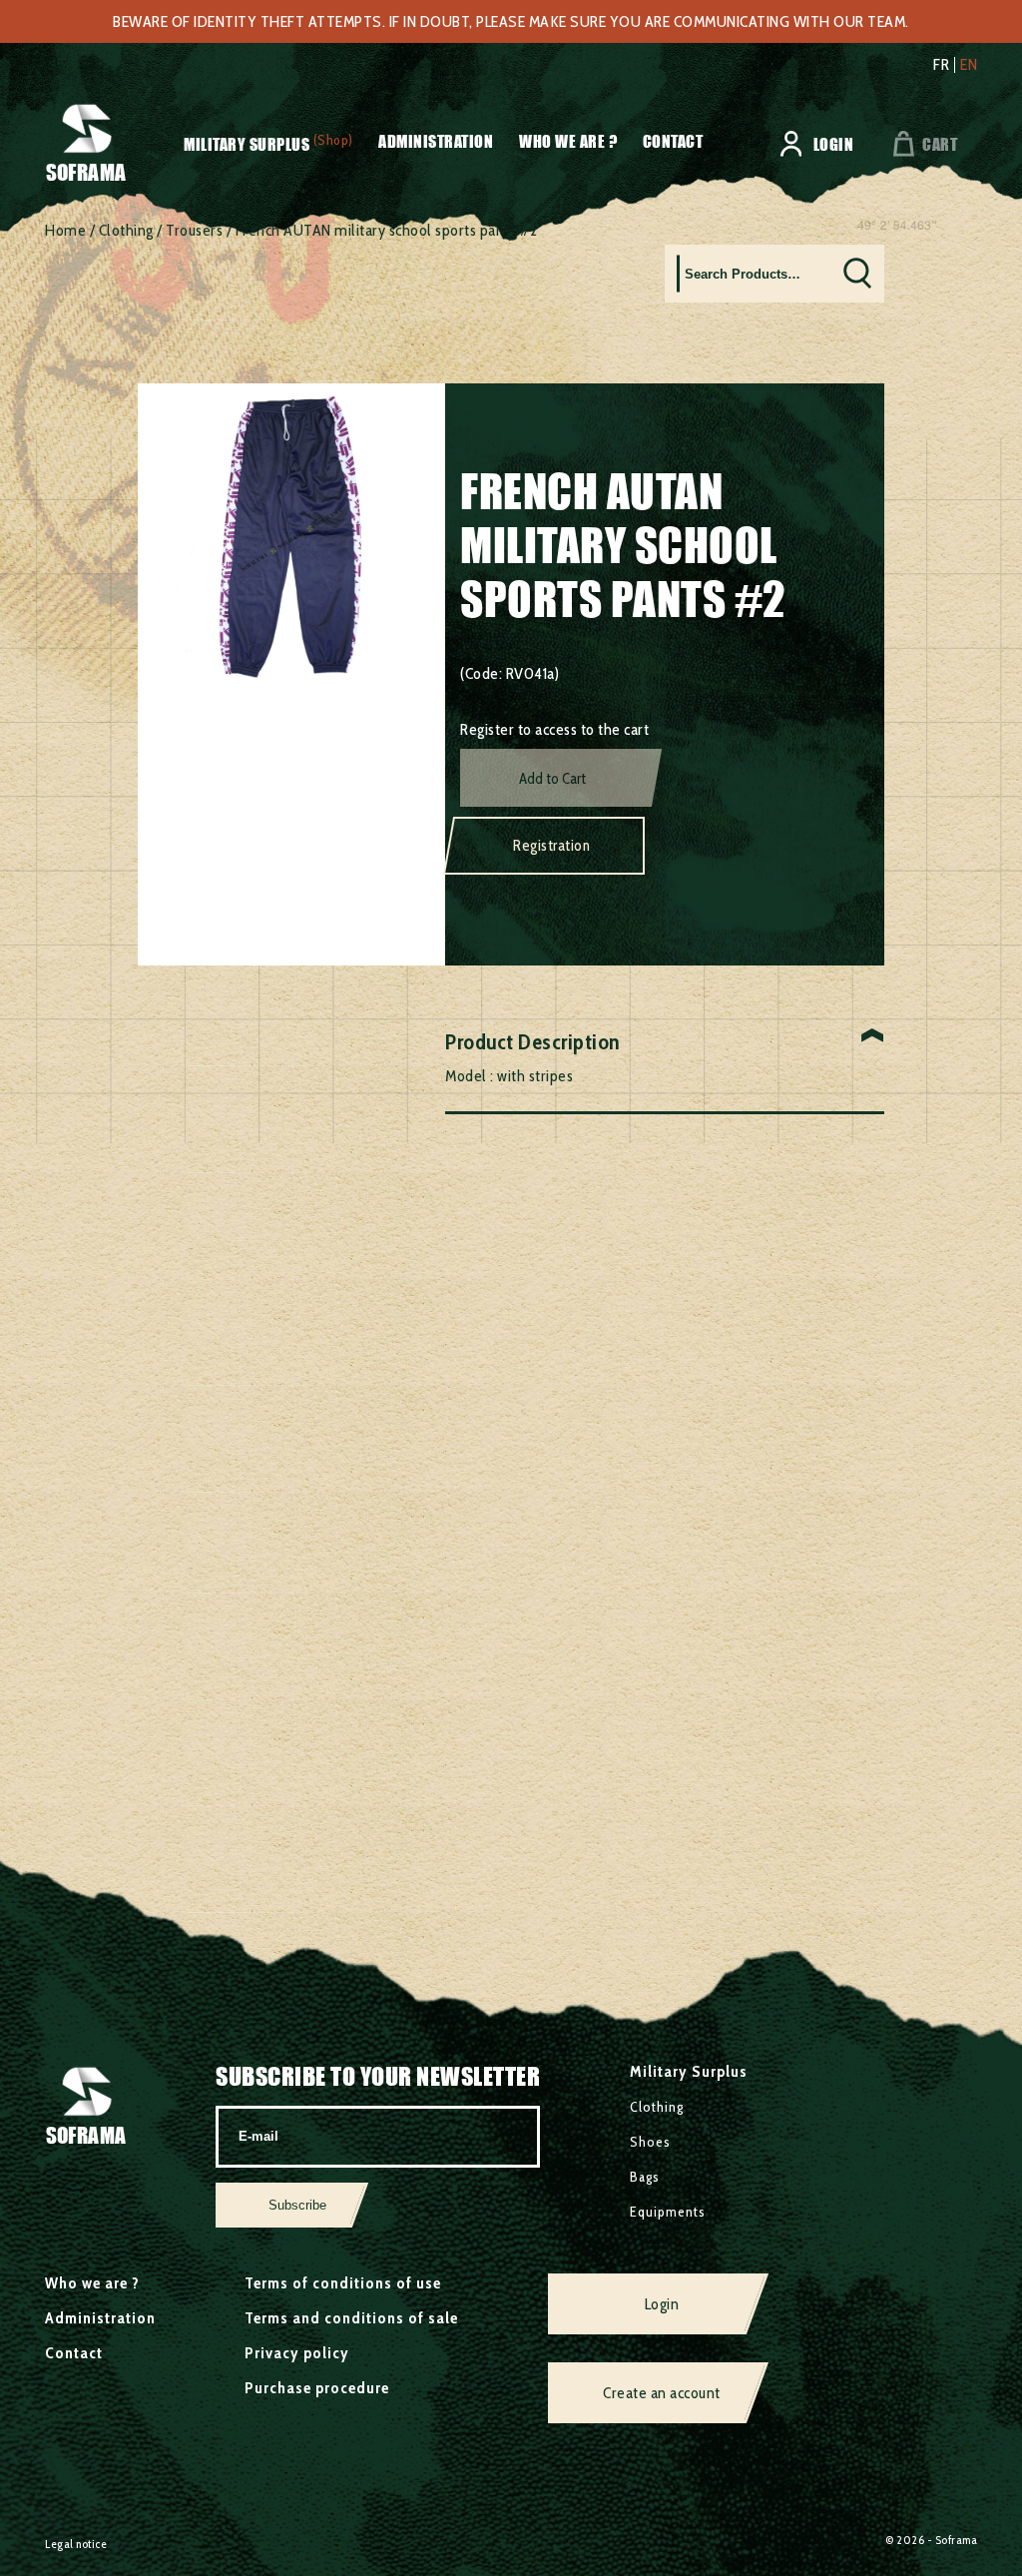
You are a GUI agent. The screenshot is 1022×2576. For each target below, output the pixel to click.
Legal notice (76, 2544)
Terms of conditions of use (343, 2283)
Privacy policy (297, 2353)
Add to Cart (552, 779)
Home (65, 230)
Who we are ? (568, 141)
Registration (551, 846)
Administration (436, 141)
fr (941, 65)
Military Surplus (247, 144)
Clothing (126, 230)
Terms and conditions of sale (351, 2318)
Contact (673, 141)
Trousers (194, 230)
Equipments (668, 2212)
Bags (645, 2177)
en (969, 65)
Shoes (650, 2142)
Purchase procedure (317, 2388)
